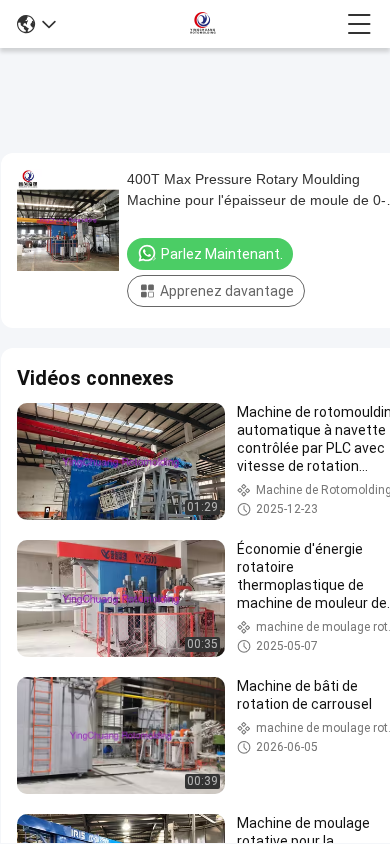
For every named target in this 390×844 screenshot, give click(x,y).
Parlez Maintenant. (222, 254)
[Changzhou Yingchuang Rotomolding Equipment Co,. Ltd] (202, 24)
